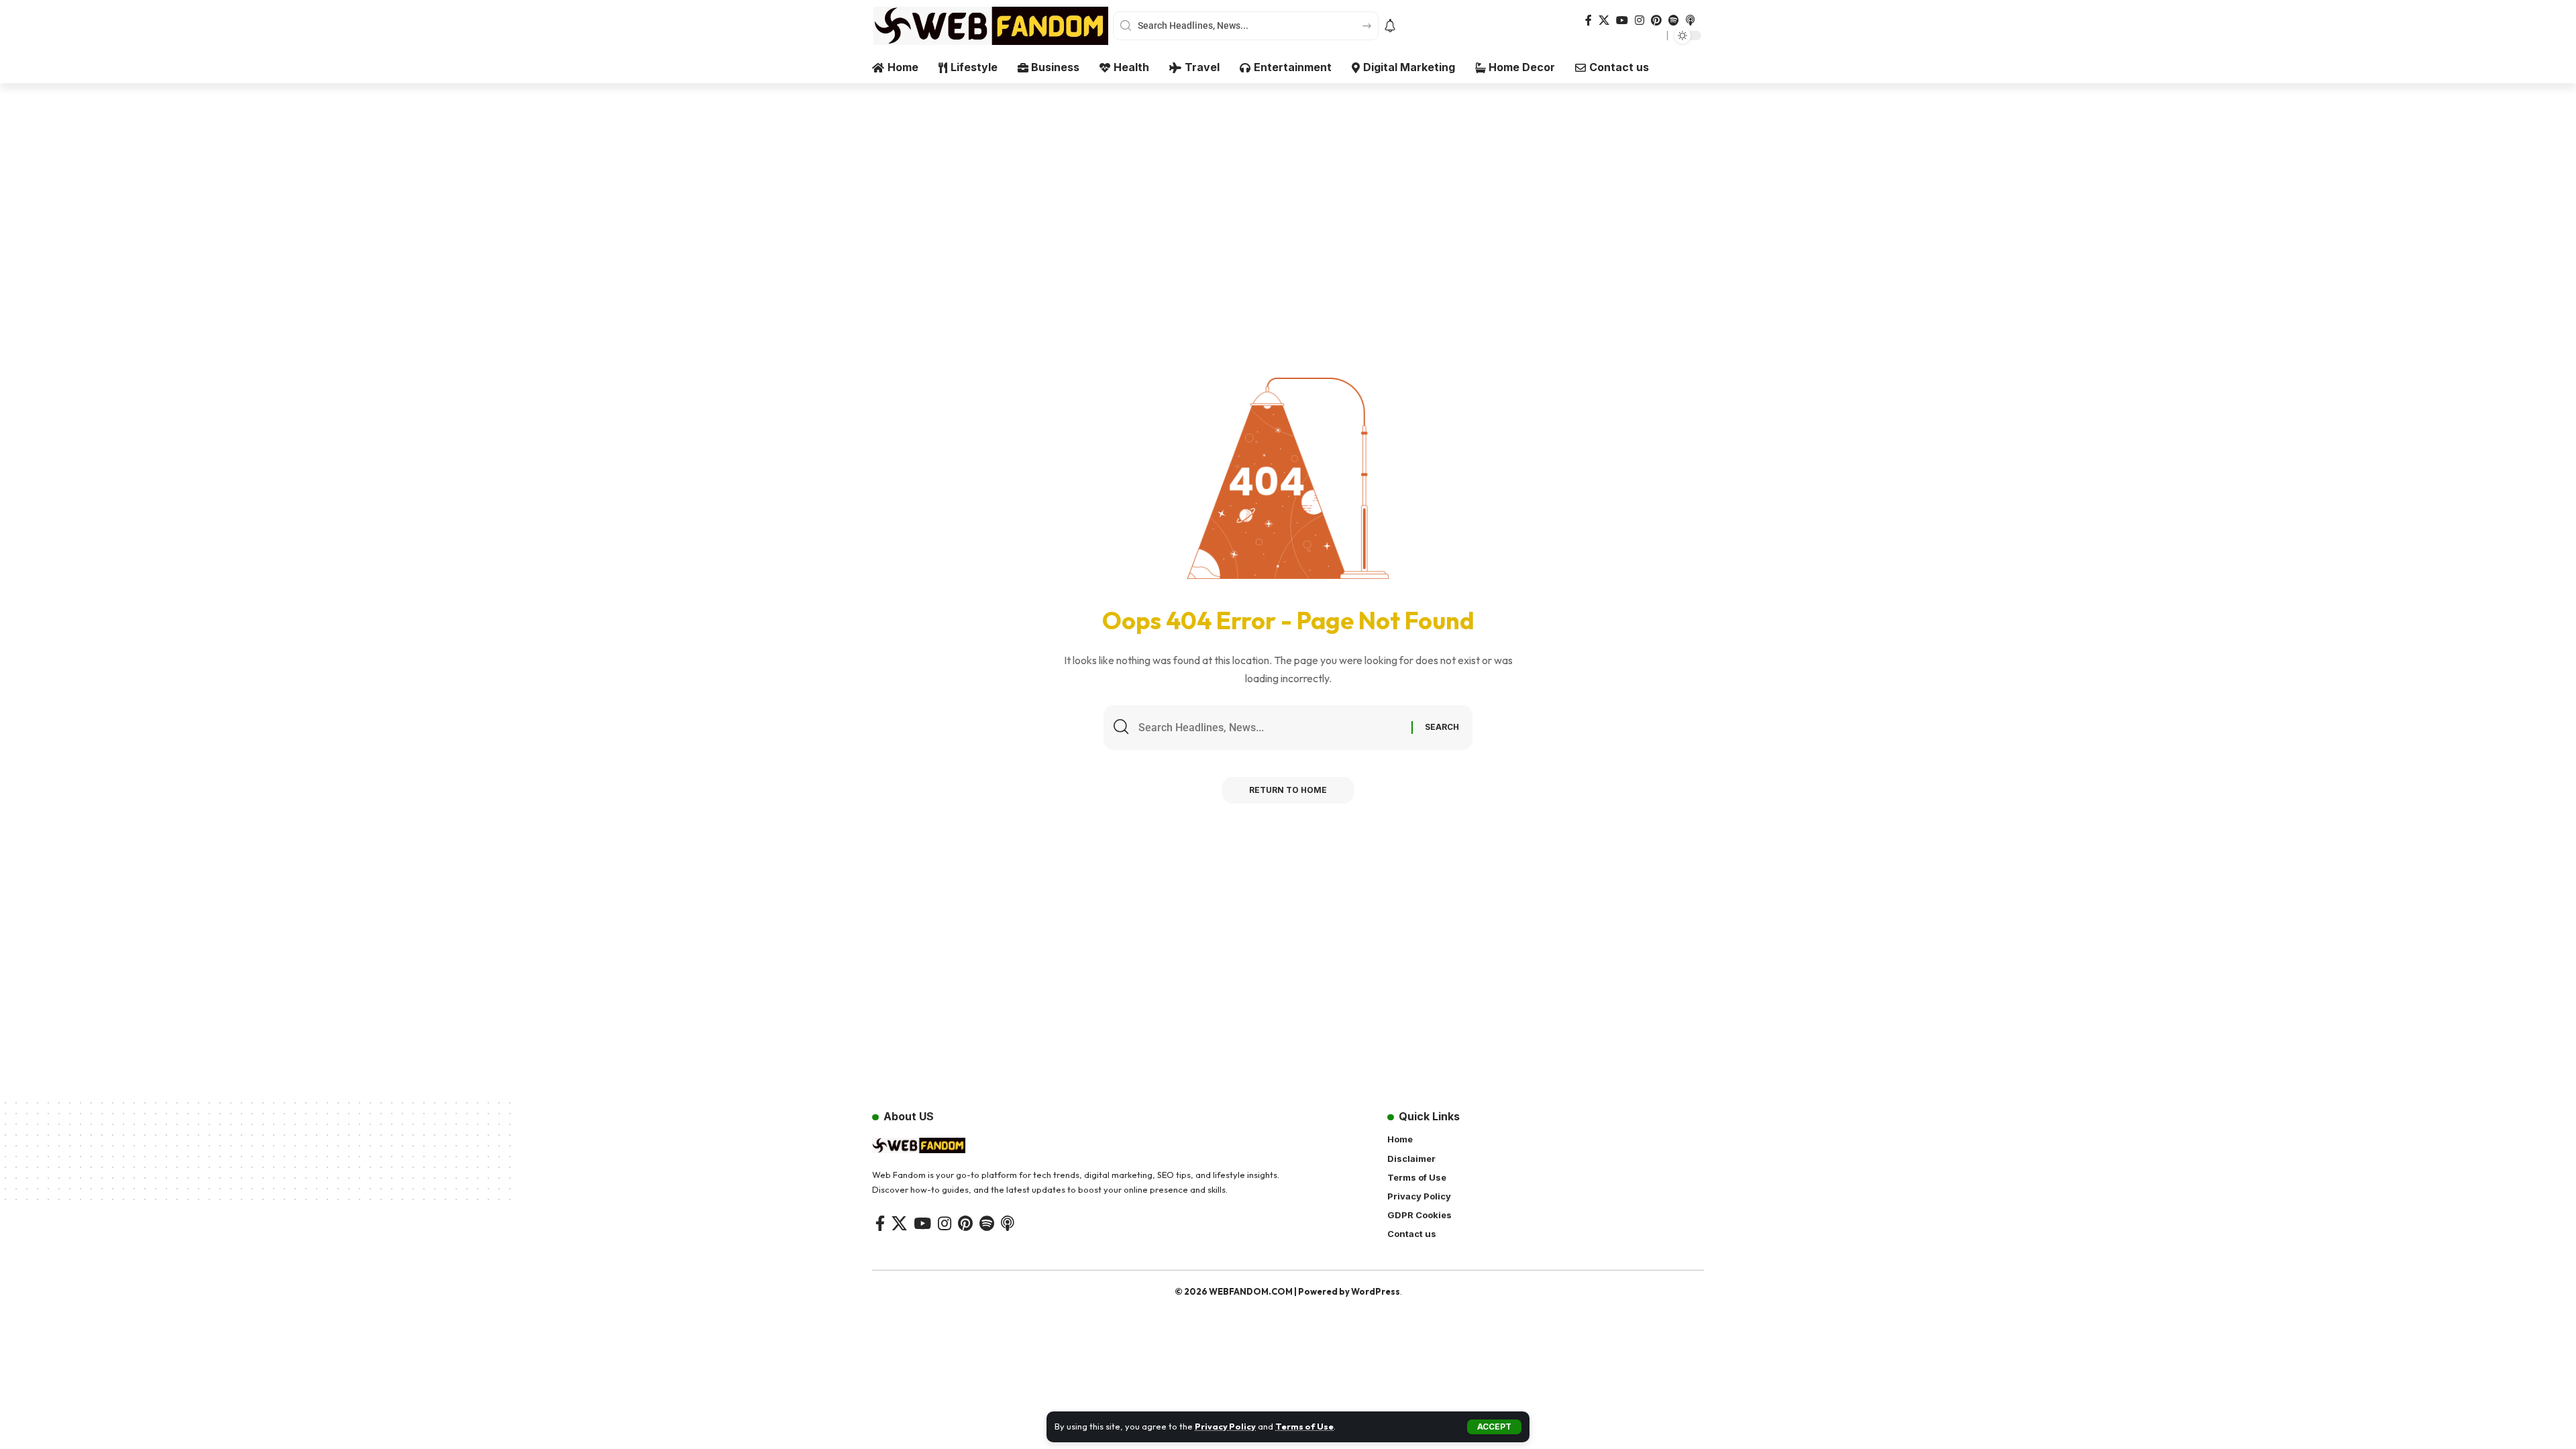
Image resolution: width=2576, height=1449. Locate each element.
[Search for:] (1270, 728)
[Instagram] (1640, 20)
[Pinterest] (1656, 20)
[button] (1494, 1427)
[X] (1604, 20)
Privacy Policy (1225, 1426)
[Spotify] (1674, 20)
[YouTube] (1622, 20)
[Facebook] (1589, 20)
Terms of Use (1304, 1426)
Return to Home (1288, 790)
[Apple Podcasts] (1690, 20)
